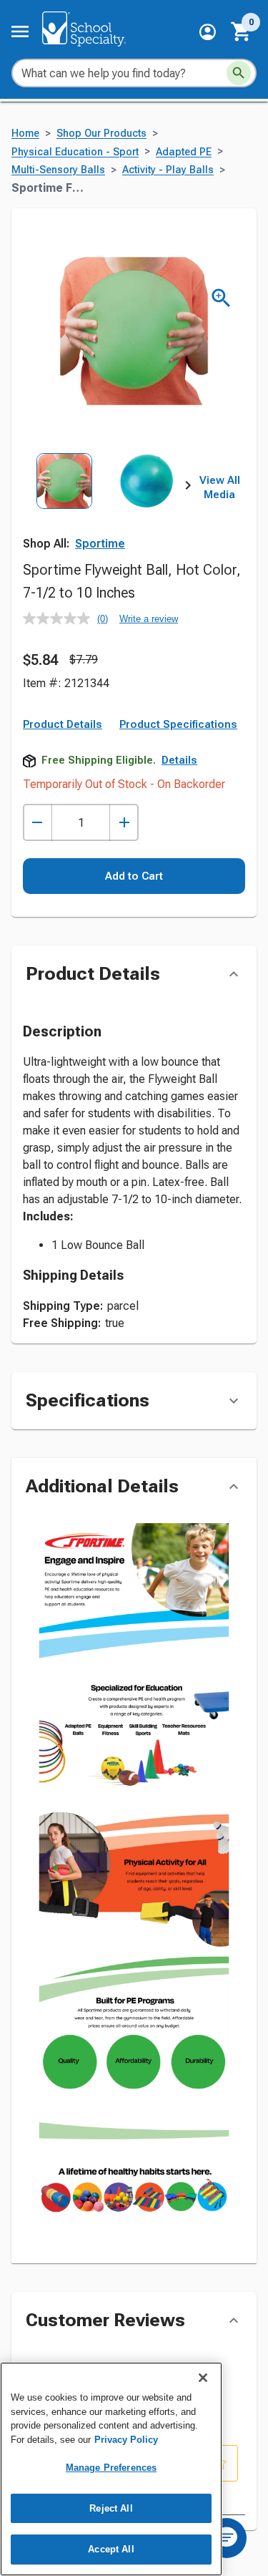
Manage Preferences (111, 2468)
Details (179, 760)
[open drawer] (20, 31)
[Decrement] (38, 823)
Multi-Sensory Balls (58, 170)
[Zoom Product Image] (221, 298)
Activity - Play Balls (168, 170)
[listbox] (105, 504)
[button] (208, 32)
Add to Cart (134, 876)
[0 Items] (242, 31)
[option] (64, 504)
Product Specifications (178, 724)
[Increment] (124, 823)
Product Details (63, 724)
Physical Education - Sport (75, 152)
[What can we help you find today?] (239, 73)
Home (25, 133)
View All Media (220, 487)
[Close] (203, 2378)
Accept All (111, 2549)
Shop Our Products (101, 133)
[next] (188, 488)
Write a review (149, 619)
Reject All (111, 2508)
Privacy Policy (126, 2440)
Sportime (100, 544)
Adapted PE (184, 152)
